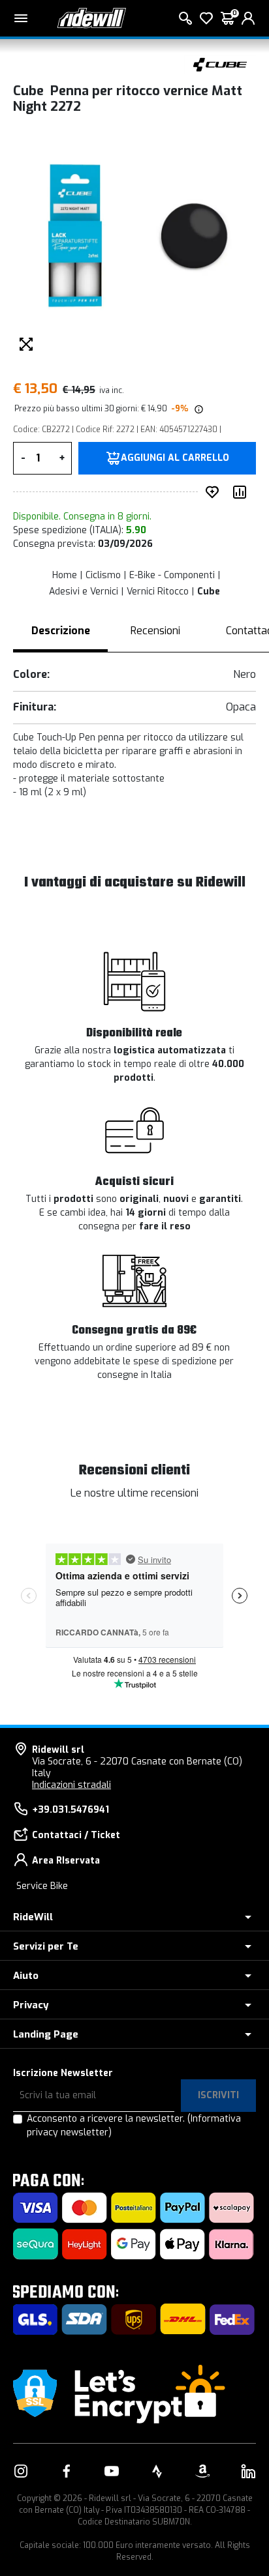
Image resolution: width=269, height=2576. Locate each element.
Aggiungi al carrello (175, 458)
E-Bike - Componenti (172, 575)
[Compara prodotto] (242, 492)
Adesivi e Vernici (84, 592)
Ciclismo (103, 575)
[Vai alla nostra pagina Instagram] (21, 2471)
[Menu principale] (21, 18)
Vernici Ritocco (158, 592)
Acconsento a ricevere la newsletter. (134, 2126)
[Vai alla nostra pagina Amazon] (202, 2471)
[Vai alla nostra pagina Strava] (157, 2471)
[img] (198, 409)
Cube (209, 592)
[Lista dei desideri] (206, 18)
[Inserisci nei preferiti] (215, 492)
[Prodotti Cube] (220, 64)
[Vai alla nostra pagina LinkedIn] (248, 2471)
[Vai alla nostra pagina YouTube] (112, 2471)
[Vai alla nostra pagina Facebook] (67, 2471)
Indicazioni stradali (71, 1785)
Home (65, 575)
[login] (248, 18)
